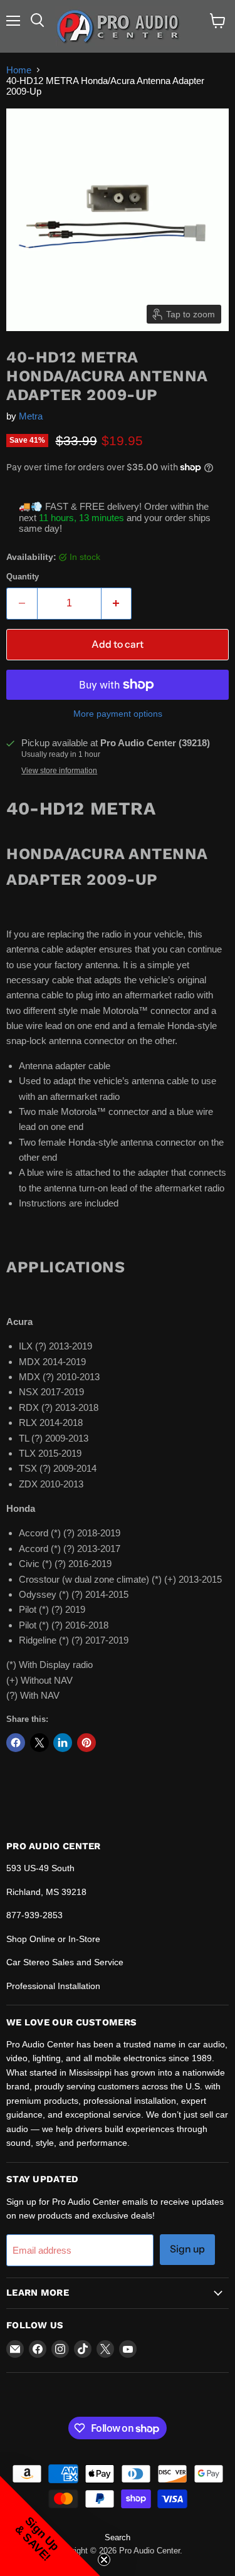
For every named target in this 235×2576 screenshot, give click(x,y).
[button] (50, 2526)
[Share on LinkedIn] (63, 1743)
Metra (31, 416)
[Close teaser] (104, 2560)
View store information (59, 771)
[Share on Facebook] (16, 1743)
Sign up (187, 2249)
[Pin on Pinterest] (86, 1743)
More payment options (118, 714)
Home (19, 70)
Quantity (23, 577)
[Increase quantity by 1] (117, 603)
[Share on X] (39, 1743)
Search (118, 2537)
